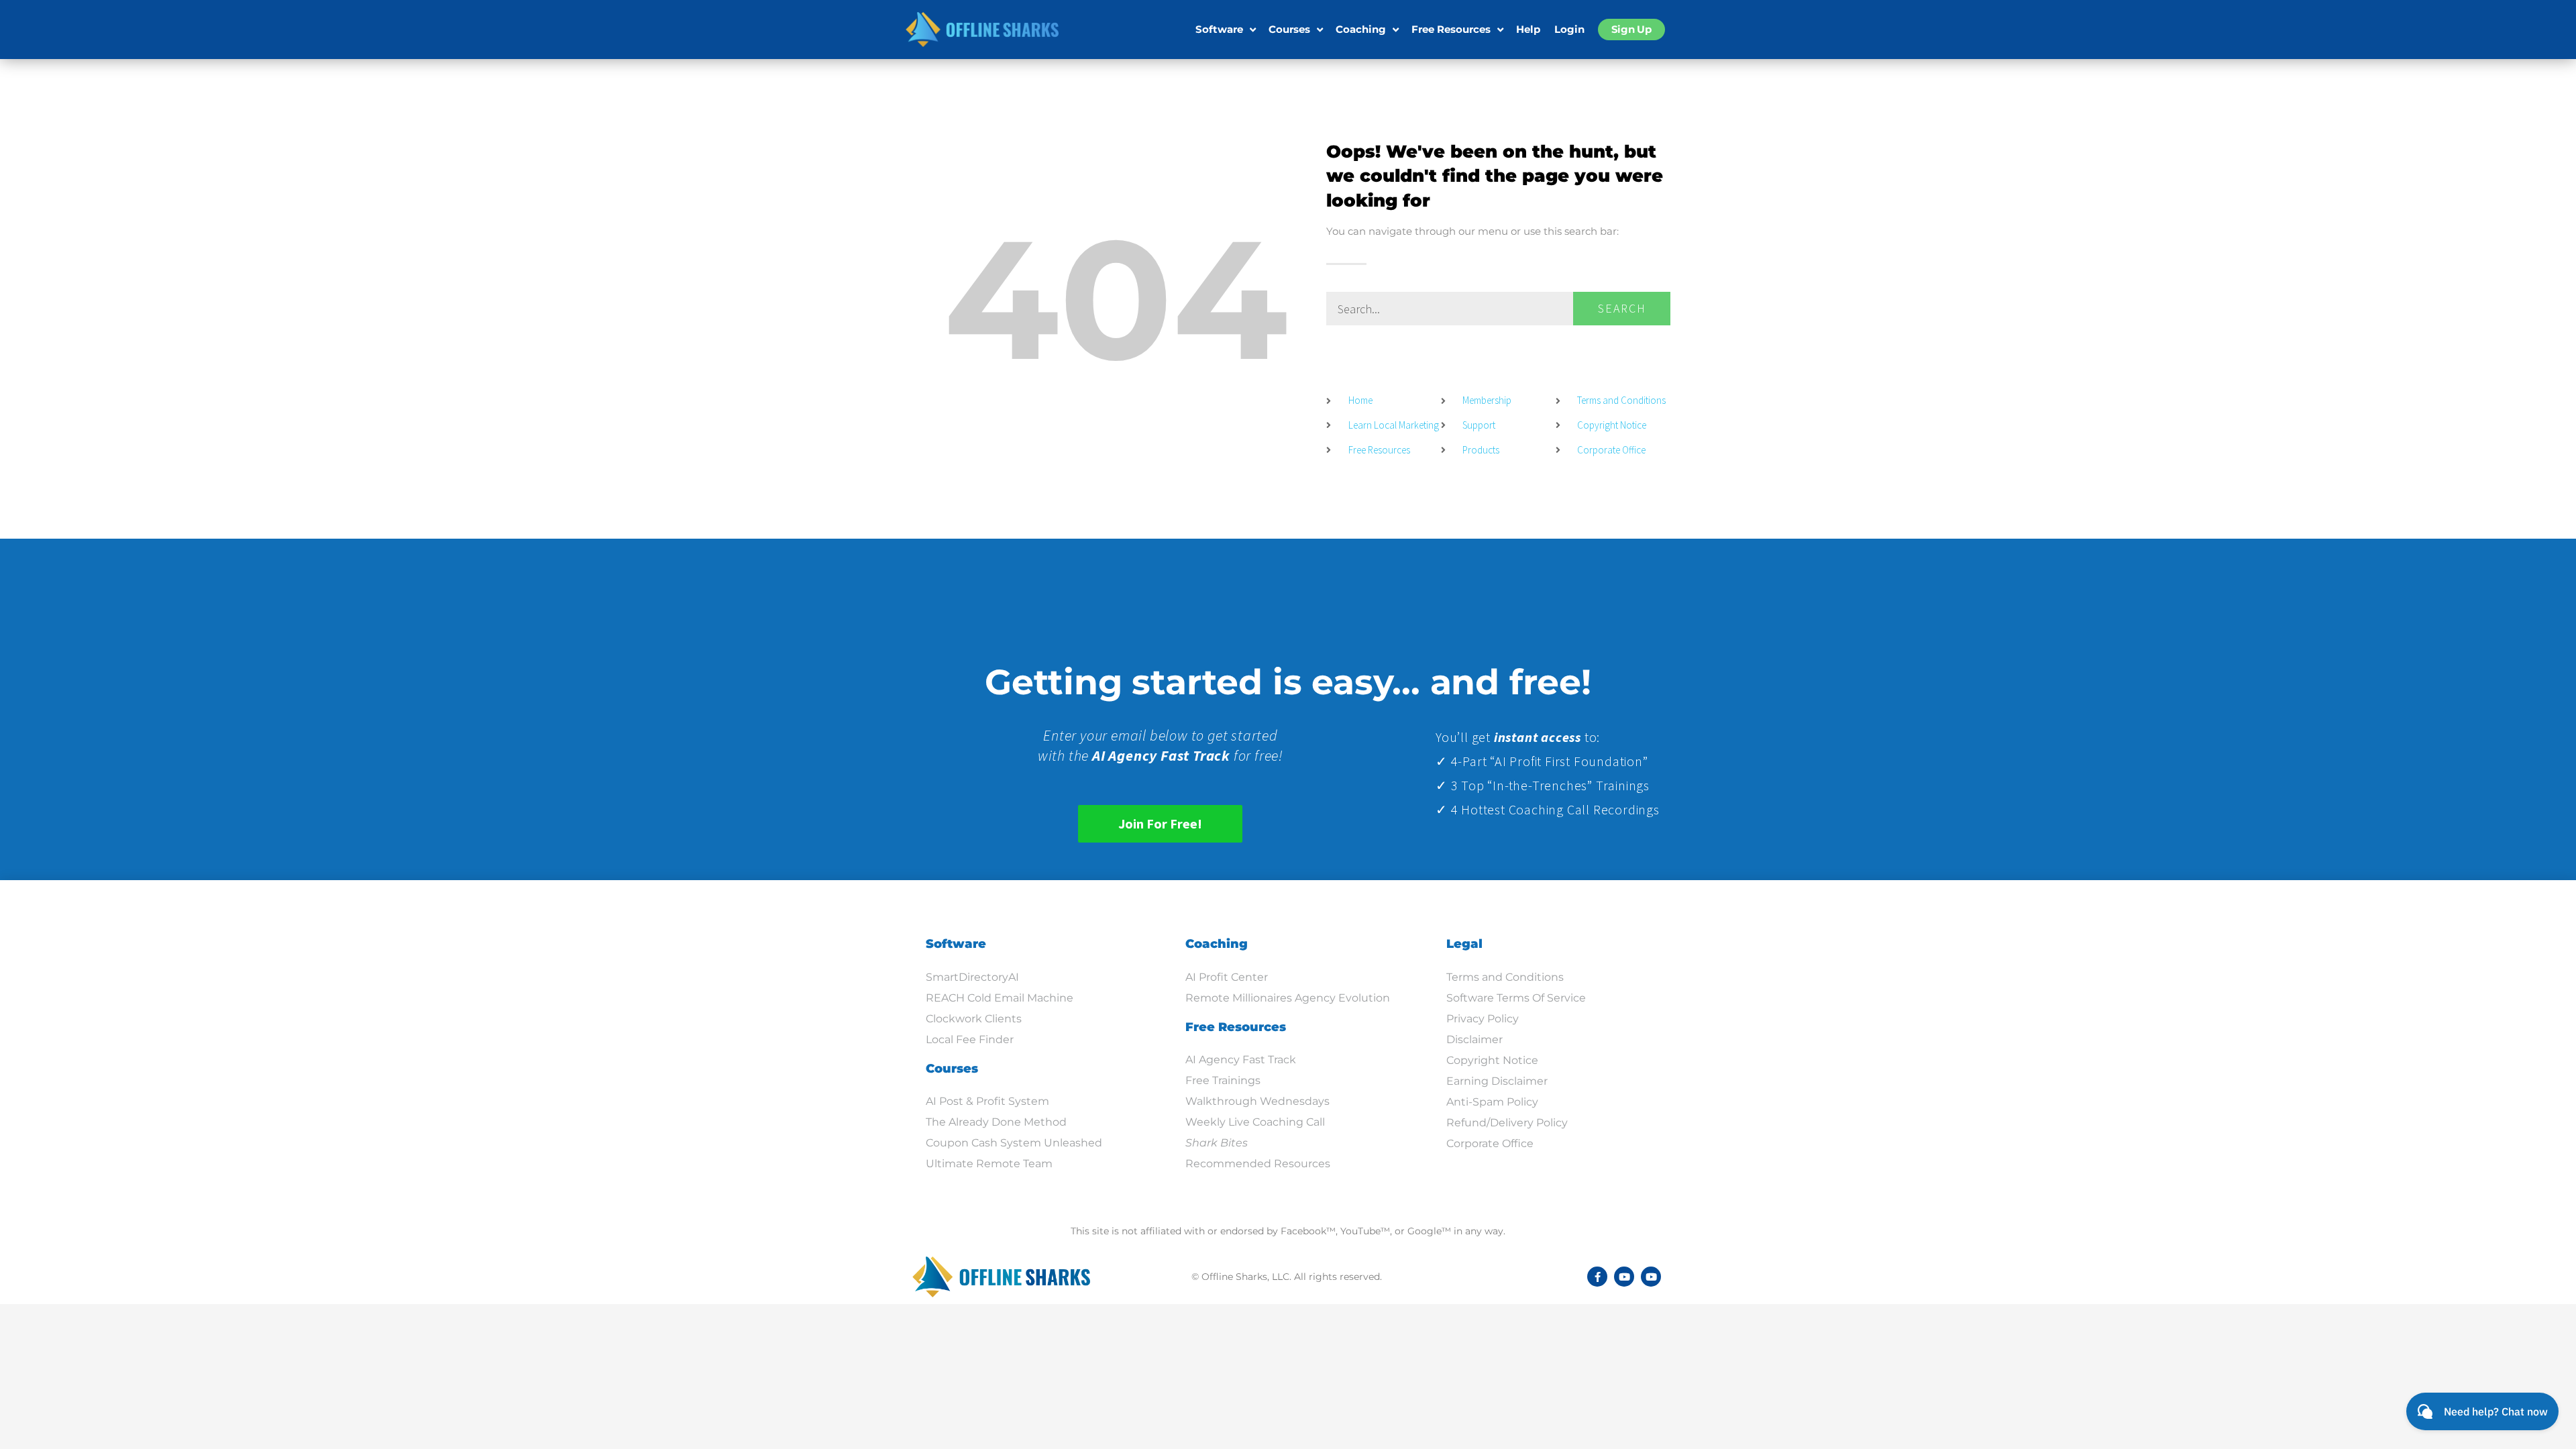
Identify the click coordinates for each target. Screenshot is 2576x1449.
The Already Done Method (996, 1122)
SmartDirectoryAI (972, 977)
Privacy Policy (1483, 1019)
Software (1219, 29)
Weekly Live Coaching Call (1255, 1122)
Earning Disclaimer (1497, 1081)
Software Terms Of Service (1516, 998)
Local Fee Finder (970, 1039)
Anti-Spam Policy (1492, 1102)
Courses (1289, 29)
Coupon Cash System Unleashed (1014, 1143)
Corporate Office (1490, 1143)
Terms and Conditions (1505, 977)
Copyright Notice (1492, 1060)
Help (1528, 29)
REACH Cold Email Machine (1000, 998)
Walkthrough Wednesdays (1257, 1101)
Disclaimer (1474, 1039)
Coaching (1361, 29)
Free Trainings (1223, 1080)
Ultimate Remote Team (989, 1164)
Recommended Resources (1258, 1164)
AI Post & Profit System (987, 1101)
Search (1622, 308)
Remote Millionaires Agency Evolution (1288, 998)
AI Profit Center (1227, 977)
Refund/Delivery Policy (1507, 1123)
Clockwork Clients (974, 1019)
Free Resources (1451, 29)
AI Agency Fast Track (1241, 1060)
